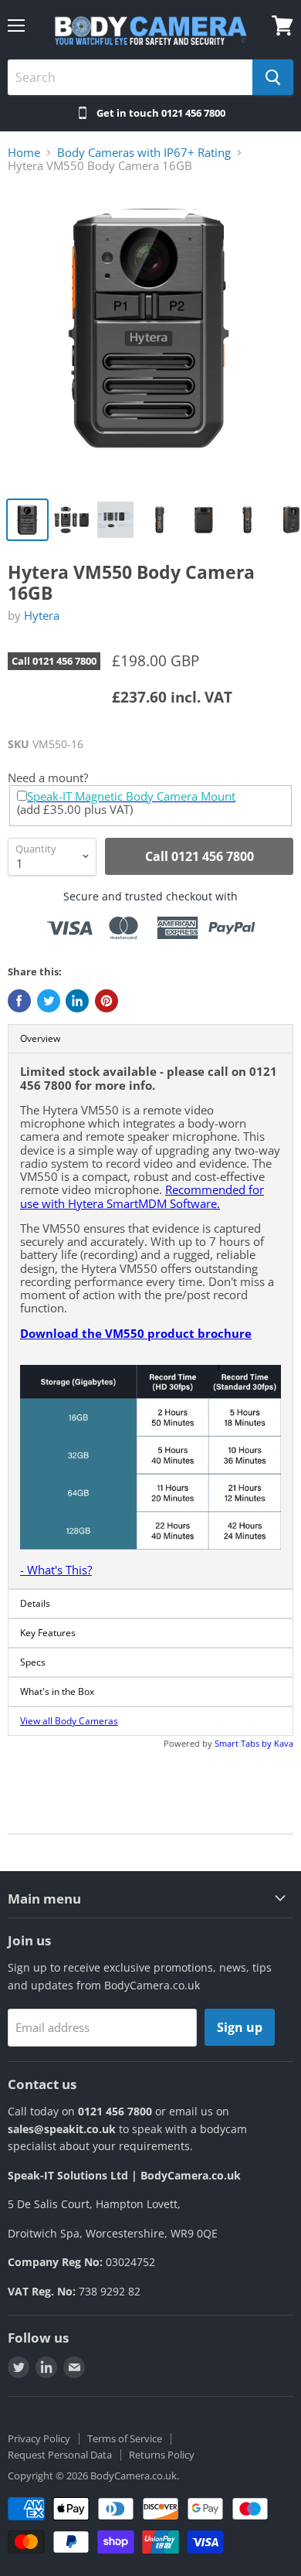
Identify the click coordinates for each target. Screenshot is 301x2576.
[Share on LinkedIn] (77, 1001)
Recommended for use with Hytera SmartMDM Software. (142, 1196)
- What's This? (56, 1570)
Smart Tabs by (244, 1743)
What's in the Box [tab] (57, 1691)
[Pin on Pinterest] (107, 1001)
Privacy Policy (39, 2438)
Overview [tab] (40, 1038)
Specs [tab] (33, 1662)
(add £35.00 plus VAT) (126, 803)
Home (24, 153)
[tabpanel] (150, 1321)
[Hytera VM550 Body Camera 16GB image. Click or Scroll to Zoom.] (150, 338)
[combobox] (130, 77)
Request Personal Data (60, 2455)
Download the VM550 (82, 1333)
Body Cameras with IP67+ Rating (144, 153)
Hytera (42, 615)
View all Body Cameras (69, 1721)
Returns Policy (162, 2455)
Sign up (240, 2027)
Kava (284, 1743)
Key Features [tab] (48, 1633)
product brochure (198, 1333)
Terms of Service (125, 2438)
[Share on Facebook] (19, 1001)
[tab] (150, 1721)
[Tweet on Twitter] (49, 1001)
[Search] (273, 77)
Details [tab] (35, 1603)
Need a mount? (48, 778)
